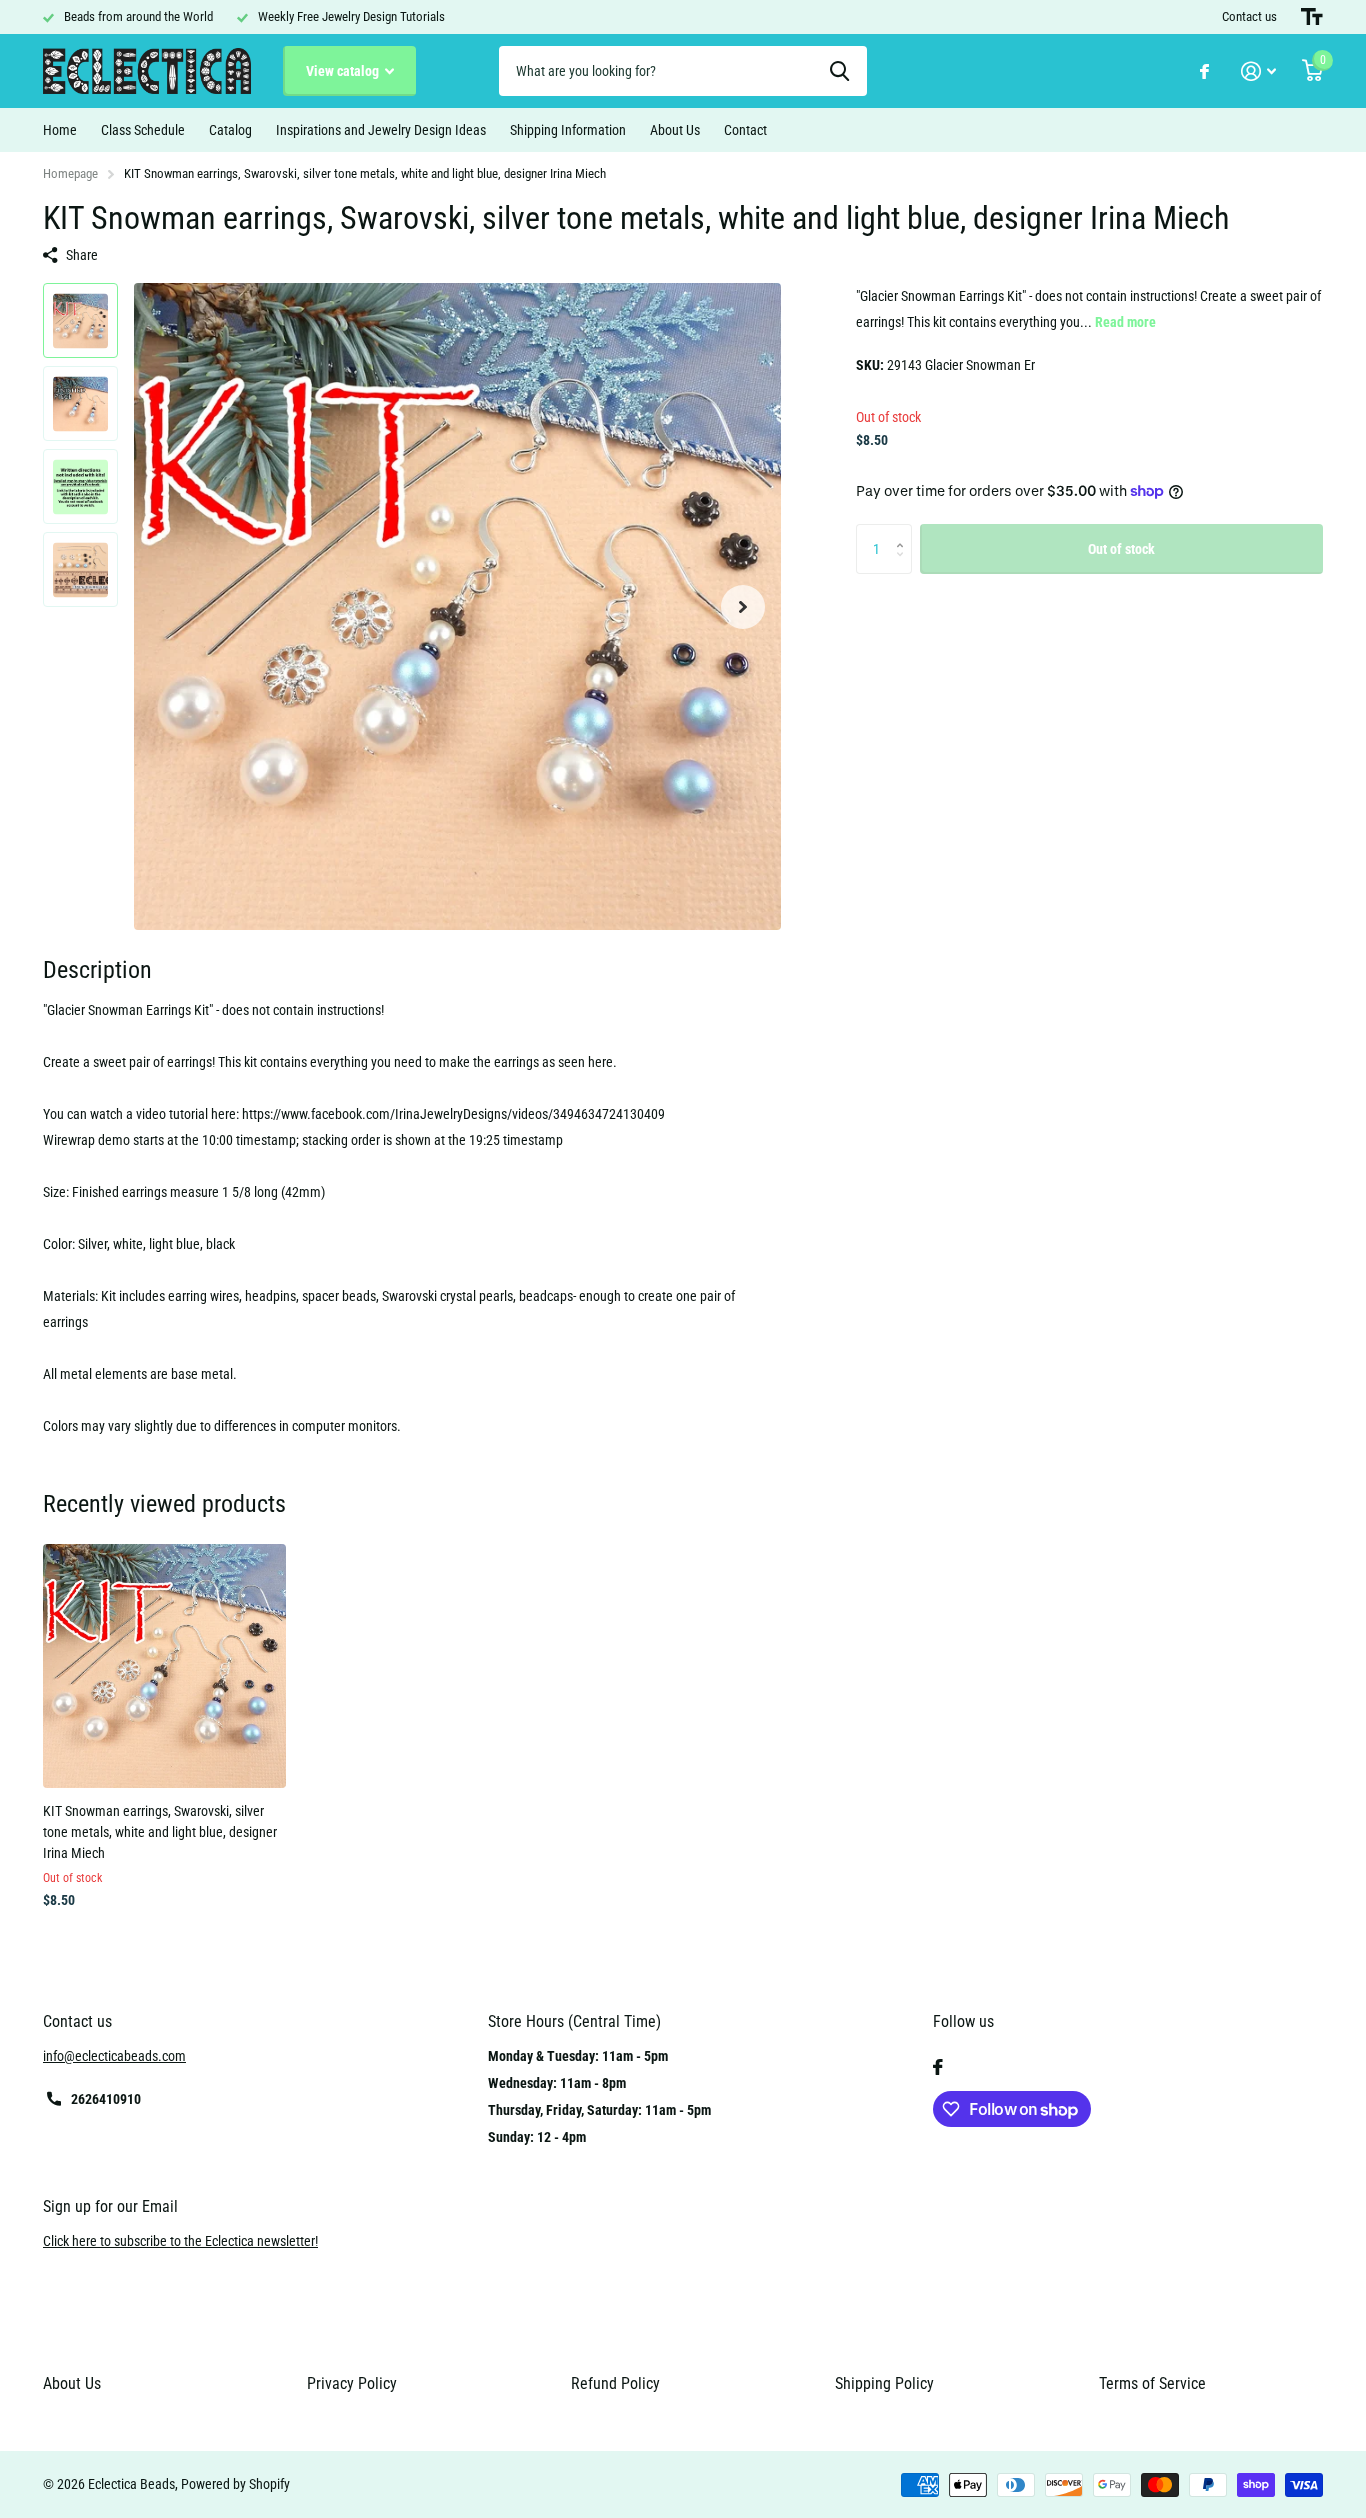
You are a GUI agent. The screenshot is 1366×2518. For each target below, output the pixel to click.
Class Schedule (143, 130)
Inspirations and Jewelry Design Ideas (381, 130)
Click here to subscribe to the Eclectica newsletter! (180, 2241)
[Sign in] (1258, 71)
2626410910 (106, 2099)
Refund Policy (615, 2383)
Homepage (70, 173)
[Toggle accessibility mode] (1312, 17)
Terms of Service (1152, 2383)
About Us (675, 130)
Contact (745, 130)
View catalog (344, 71)
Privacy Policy (352, 2383)
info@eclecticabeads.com (114, 2056)
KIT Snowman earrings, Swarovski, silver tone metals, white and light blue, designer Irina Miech (160, 1832)
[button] (743, 606)
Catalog (230, 130)
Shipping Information (568, 130)
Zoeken (839, 71)
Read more (1125, 322)
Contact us (1249, 16)
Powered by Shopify (235, 2484)
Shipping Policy (884, 2383)
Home (60, 130)
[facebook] (938, 2067)
